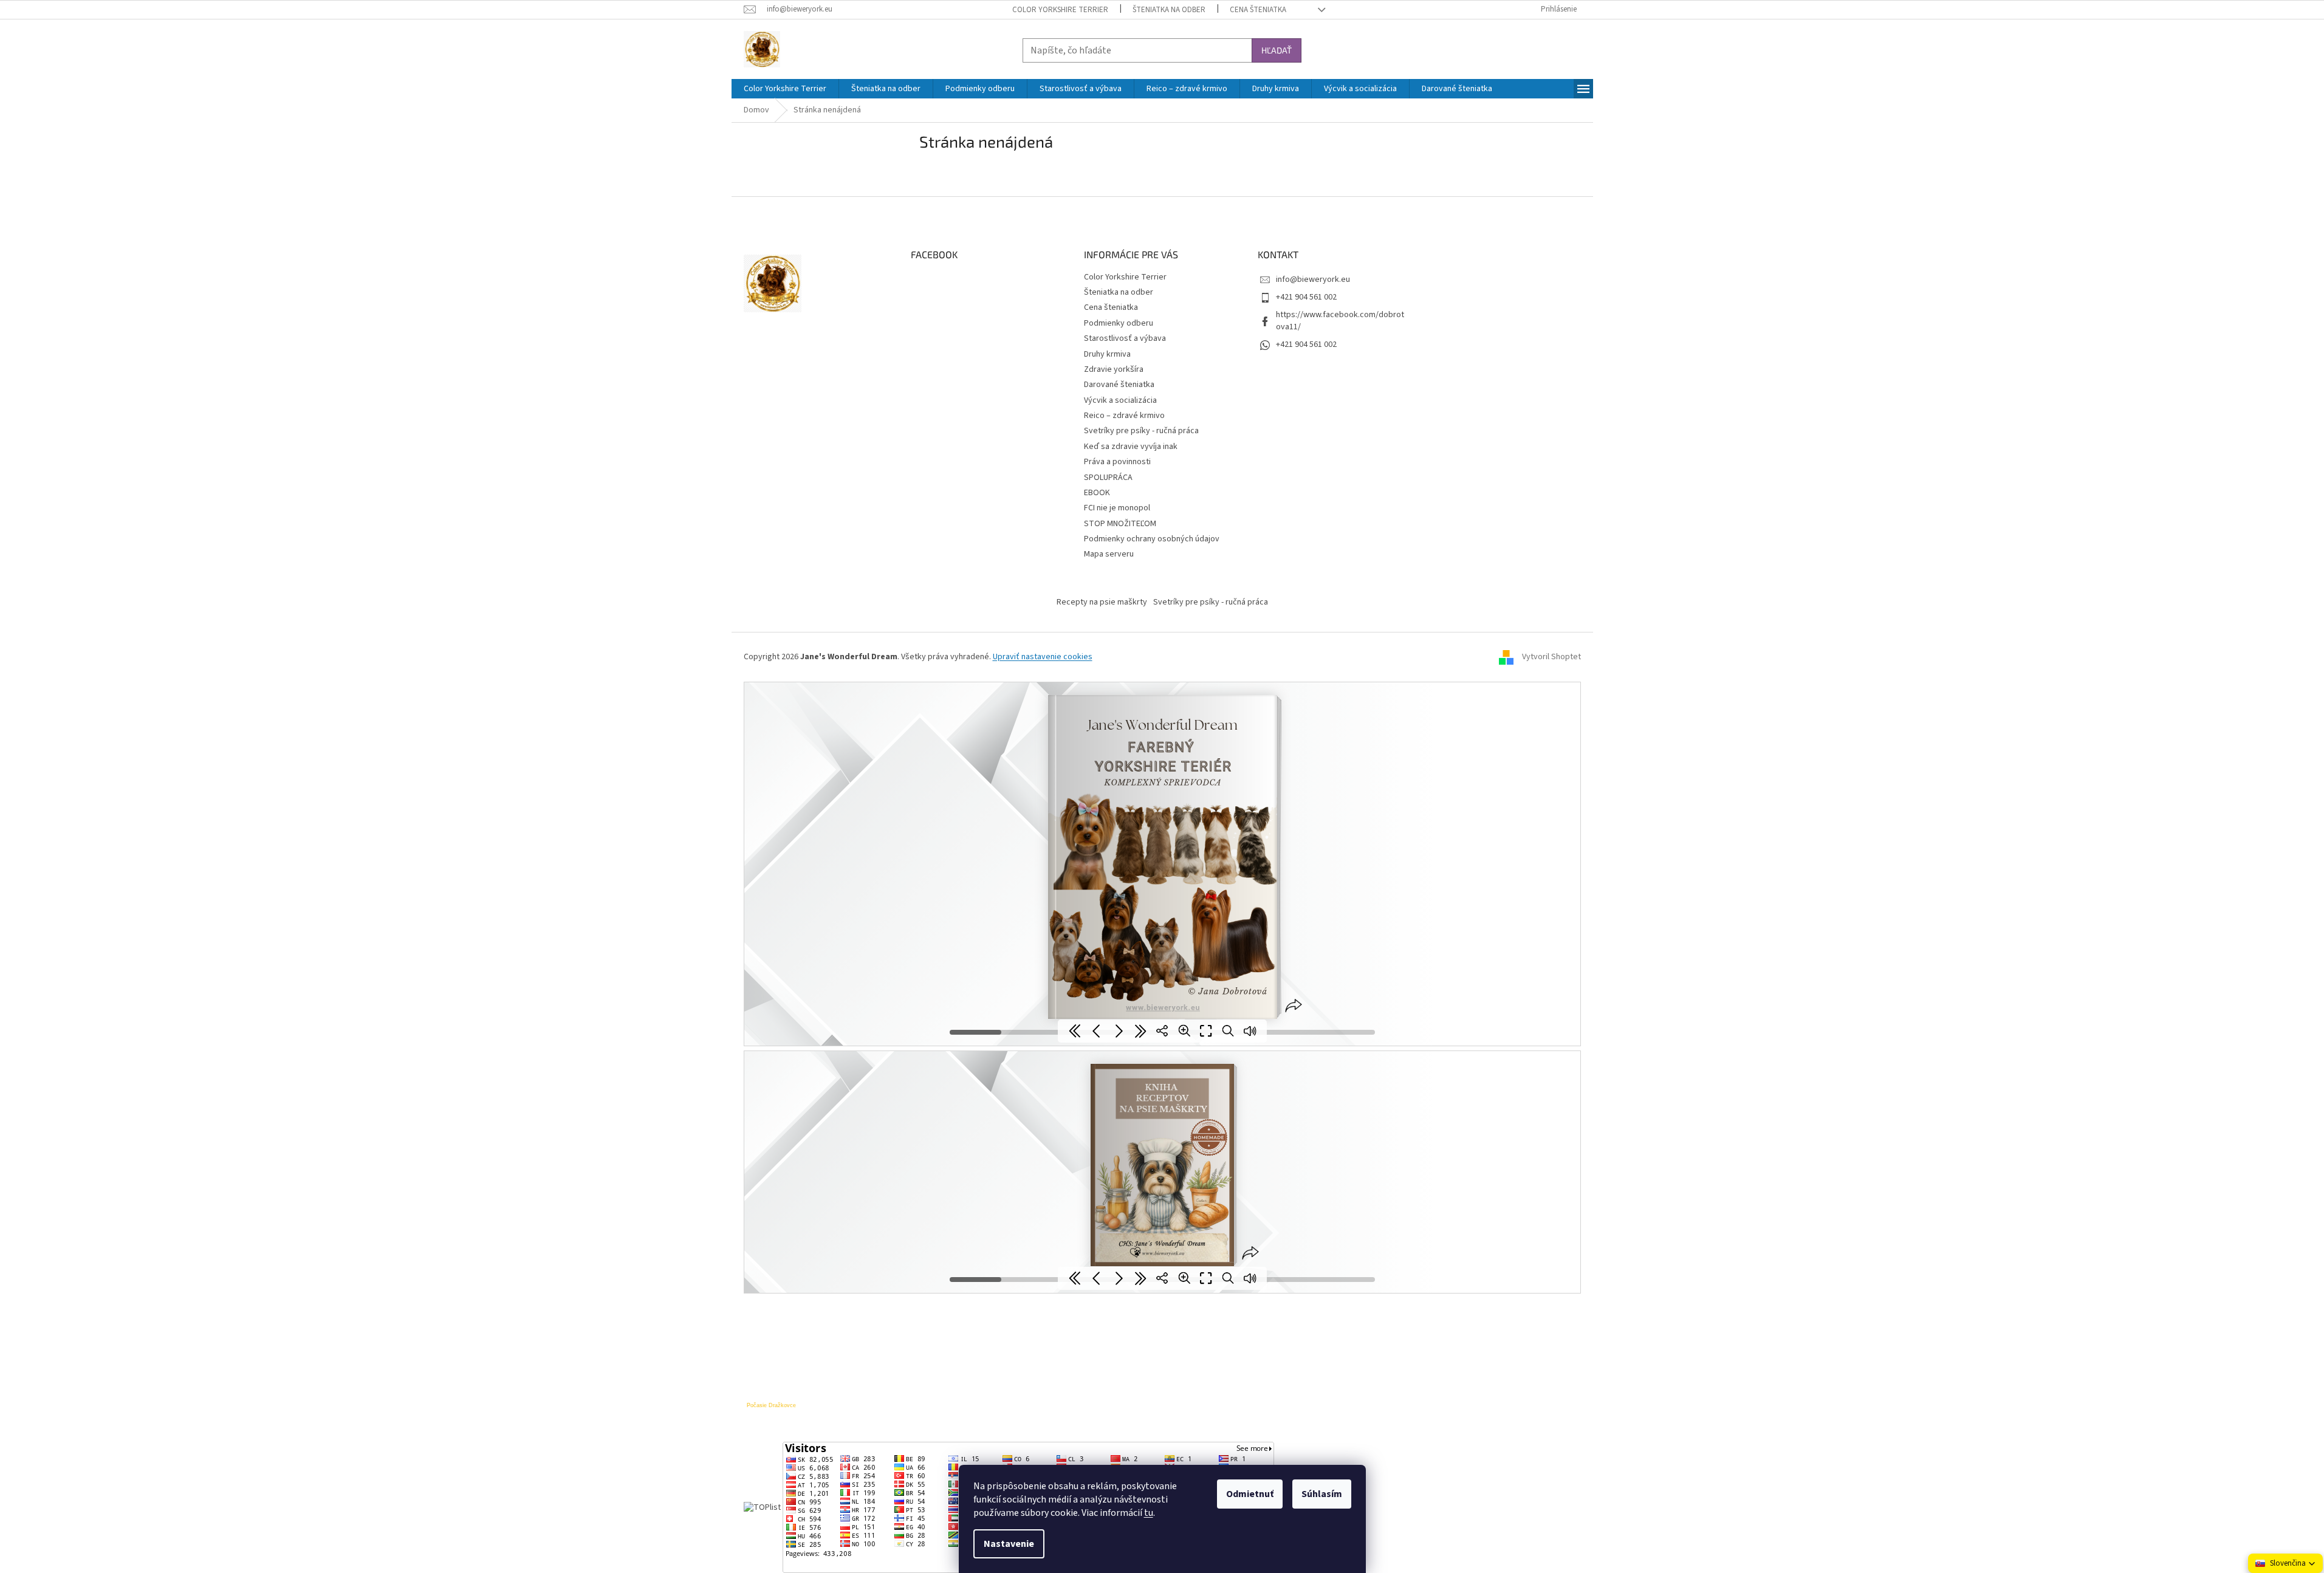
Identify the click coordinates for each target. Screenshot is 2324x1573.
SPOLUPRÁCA (1108, 478)
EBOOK (1097, 493)
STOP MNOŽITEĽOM (1120, 524)
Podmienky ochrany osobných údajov (1152, 539)
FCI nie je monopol (1117, 508)
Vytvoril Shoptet (1551, 657)
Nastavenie (1009, 1544)
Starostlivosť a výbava (1125, 338)
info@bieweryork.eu (1313, 279)
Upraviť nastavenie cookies (1043, 657)
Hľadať (1277, 50)
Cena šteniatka (1258, 10)
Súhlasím (1322, 1494)
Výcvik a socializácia (1120, 400)
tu (1149, 1513)
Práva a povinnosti (1117, 462)
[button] (2285, 1563)
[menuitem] (785, 89)
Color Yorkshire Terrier (1060, 10)
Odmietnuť (1250, 1494)
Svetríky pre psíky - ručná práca (1141, 431)
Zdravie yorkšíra (1114, 369)
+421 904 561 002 (1306, 297)
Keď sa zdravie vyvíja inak (1131, 447)
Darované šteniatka (1119, 385)
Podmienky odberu (1119, 323)
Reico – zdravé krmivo (1124, 416)
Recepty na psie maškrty (1102, 602)
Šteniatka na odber (1169, 10)
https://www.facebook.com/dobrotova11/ (1340, 320)
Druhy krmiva (1107, 354)
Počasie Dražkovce (771, 1405)
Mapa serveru (1109, 554)
